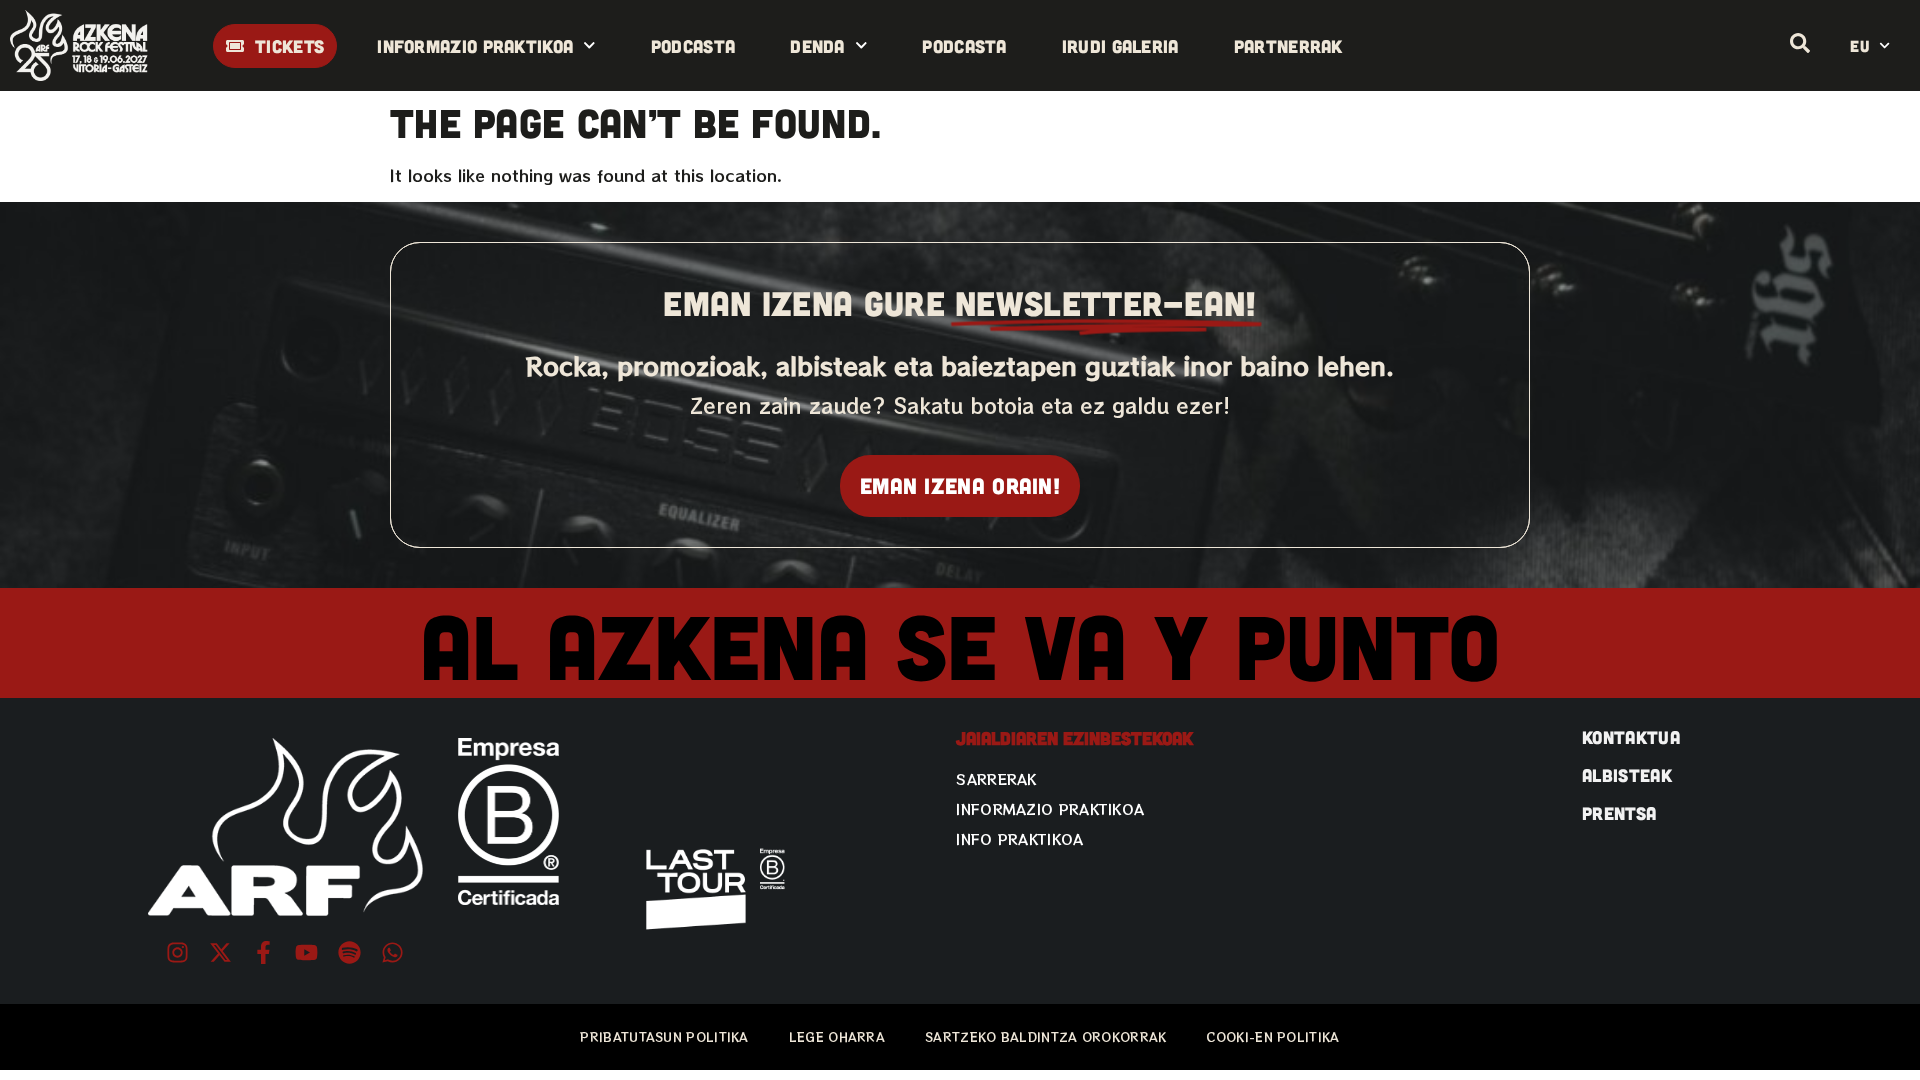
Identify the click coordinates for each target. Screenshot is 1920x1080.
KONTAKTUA (1631, 737)
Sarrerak (996, 779)
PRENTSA (1619, 813)
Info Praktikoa (1019, 839)
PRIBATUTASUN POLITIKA (664, 1036)
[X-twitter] (220, 952)
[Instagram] (177, 952)
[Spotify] (349, 952)
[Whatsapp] (392, 952)
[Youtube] (306, 952)
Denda (817, 46)
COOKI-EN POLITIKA (1272, 1036)
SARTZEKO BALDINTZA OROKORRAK (1045, 1036)
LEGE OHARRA (837, 1036)
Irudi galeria (1120, 46)
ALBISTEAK (1627, 775)
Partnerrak (1288, 46)
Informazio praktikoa (475, 46)
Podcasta (693, 46)
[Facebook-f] (263, 952)
